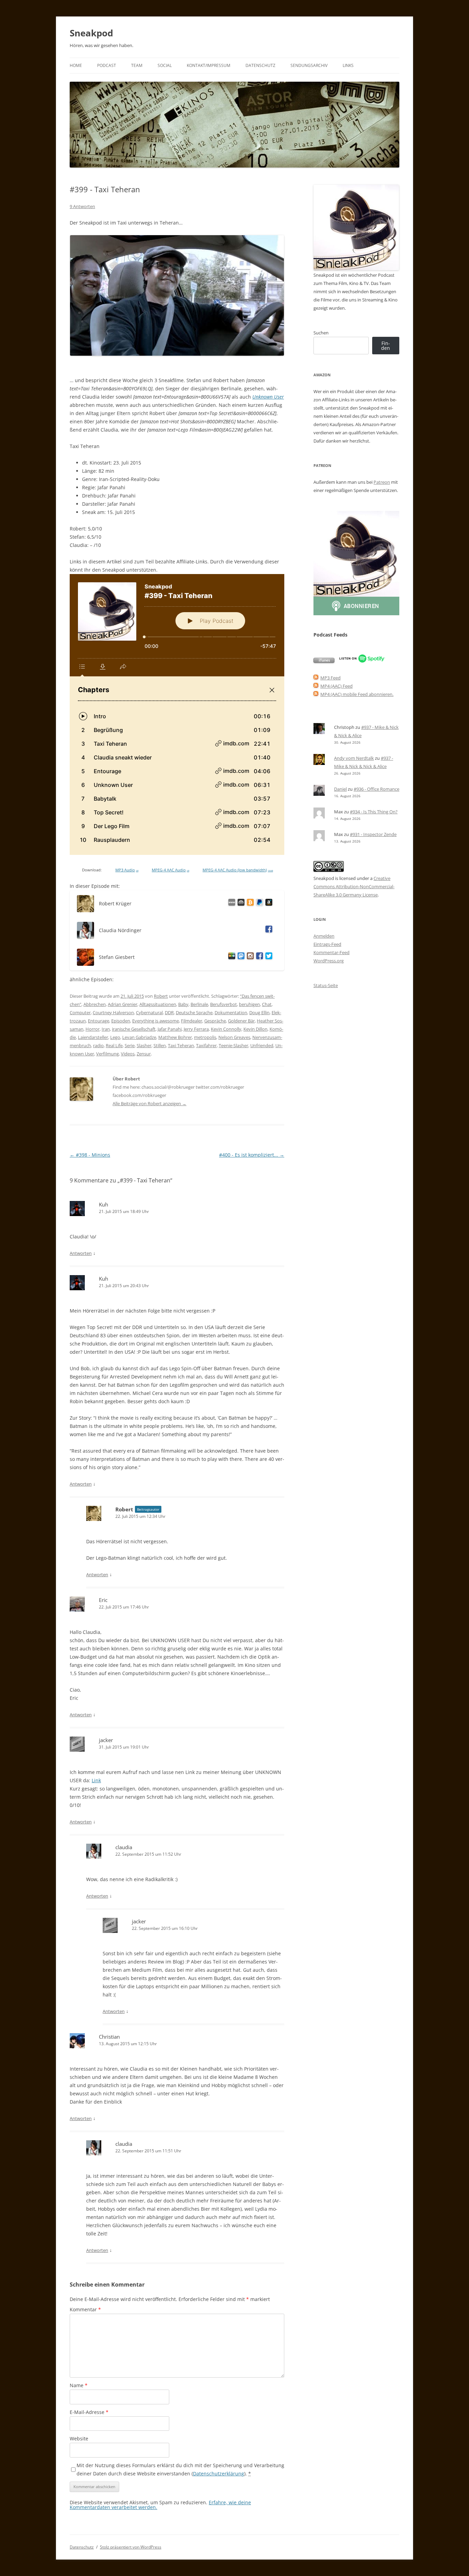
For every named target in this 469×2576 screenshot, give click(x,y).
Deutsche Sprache (194, 1012)
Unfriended (262, 1045)
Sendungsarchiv (309, 65)
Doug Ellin (259, 1012)
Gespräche (215, 1021)
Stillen (160, 1045)
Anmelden (324, 936)
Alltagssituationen (158, 1004)
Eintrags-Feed (327, 944)
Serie (130, 1045)
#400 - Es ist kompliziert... (252, 1155)
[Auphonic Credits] (240, 903)
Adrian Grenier (123, 1004)
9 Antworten (82, 206)
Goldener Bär (241, 1021)
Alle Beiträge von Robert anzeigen (150, 1103)
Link (96, 1780)
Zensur (144, 1054)
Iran (106, 1029)
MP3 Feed (330, 678)
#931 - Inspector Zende (373, 834)
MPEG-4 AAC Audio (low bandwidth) (238, 870)
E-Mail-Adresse (89, 2412)
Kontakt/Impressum (209, 65)
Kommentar (85, 2309)
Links (348, 65)
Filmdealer (192, 1021)
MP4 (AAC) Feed (336, 686)
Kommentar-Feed (331, 952)
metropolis (205, 1037)
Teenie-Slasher (233, 1045)
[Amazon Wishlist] (268, 903)
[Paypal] (258, 903)
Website (79, 2438)
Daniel (340, 789)
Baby (183, 1004)
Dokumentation (231, 1012)
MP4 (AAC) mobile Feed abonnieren (356, 694)
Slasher (144, 1045)
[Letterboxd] (231, 957)
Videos (128, 1054)
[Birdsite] (268, 957)
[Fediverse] (240, 957)
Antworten (81, 1253)
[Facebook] (268, 930)
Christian (109, 2037)
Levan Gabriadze (139, 1037)
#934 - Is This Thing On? (374, 812)
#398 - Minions (90, 1155)
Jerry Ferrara (196, 1029)
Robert (161, 996)
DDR (169, 1012)
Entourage (99, 1021)
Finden (386, 346)
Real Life (114, 1045)
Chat (267, 1004)
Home (76, 65)
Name (79, 2385)
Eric (103, 1600)
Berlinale (199, 1004)
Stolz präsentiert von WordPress (131, 2547)
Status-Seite (326, 985)
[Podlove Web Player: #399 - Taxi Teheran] (177, 714)
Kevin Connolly (226, 1029)
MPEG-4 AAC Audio (170, 870)
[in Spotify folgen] (362, 661)
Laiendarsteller (93, 1037)
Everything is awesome (156, 1021)
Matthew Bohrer (175, 1037)
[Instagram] (249, 957)
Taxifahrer (206, 1045)
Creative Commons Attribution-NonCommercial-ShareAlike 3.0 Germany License (354, 886)
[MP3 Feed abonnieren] (316, 678)
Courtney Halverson (113, 1012)
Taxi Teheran (181, 1045)
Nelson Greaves (234, 1037)
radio (98, 1045)
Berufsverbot (224, 1004)
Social (165, 65)
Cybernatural (149, 1012)
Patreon (382, 482)
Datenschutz (260, 65)
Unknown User (268, 397)
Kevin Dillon (255, 1029)
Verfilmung (107, 1054)
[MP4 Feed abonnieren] (316, 686)
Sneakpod (91, 33)
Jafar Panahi (170, 1029)
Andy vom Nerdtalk (354, 758)
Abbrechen (95, 1004)
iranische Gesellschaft (134, 1029)
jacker (106, 1740)
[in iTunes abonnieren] (324, 661)
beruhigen (249, 1004)
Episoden (121, 1021)
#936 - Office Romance (376, 789)
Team (137, 65)
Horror (93, 1029)
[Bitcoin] (249, 903)
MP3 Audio (127, 870)
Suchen (321, 333)
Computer (80, 1012)
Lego (115, 1037)
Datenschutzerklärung (219, 2474)
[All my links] (231, 903)
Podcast (107, 65)
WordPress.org (329, 961)
